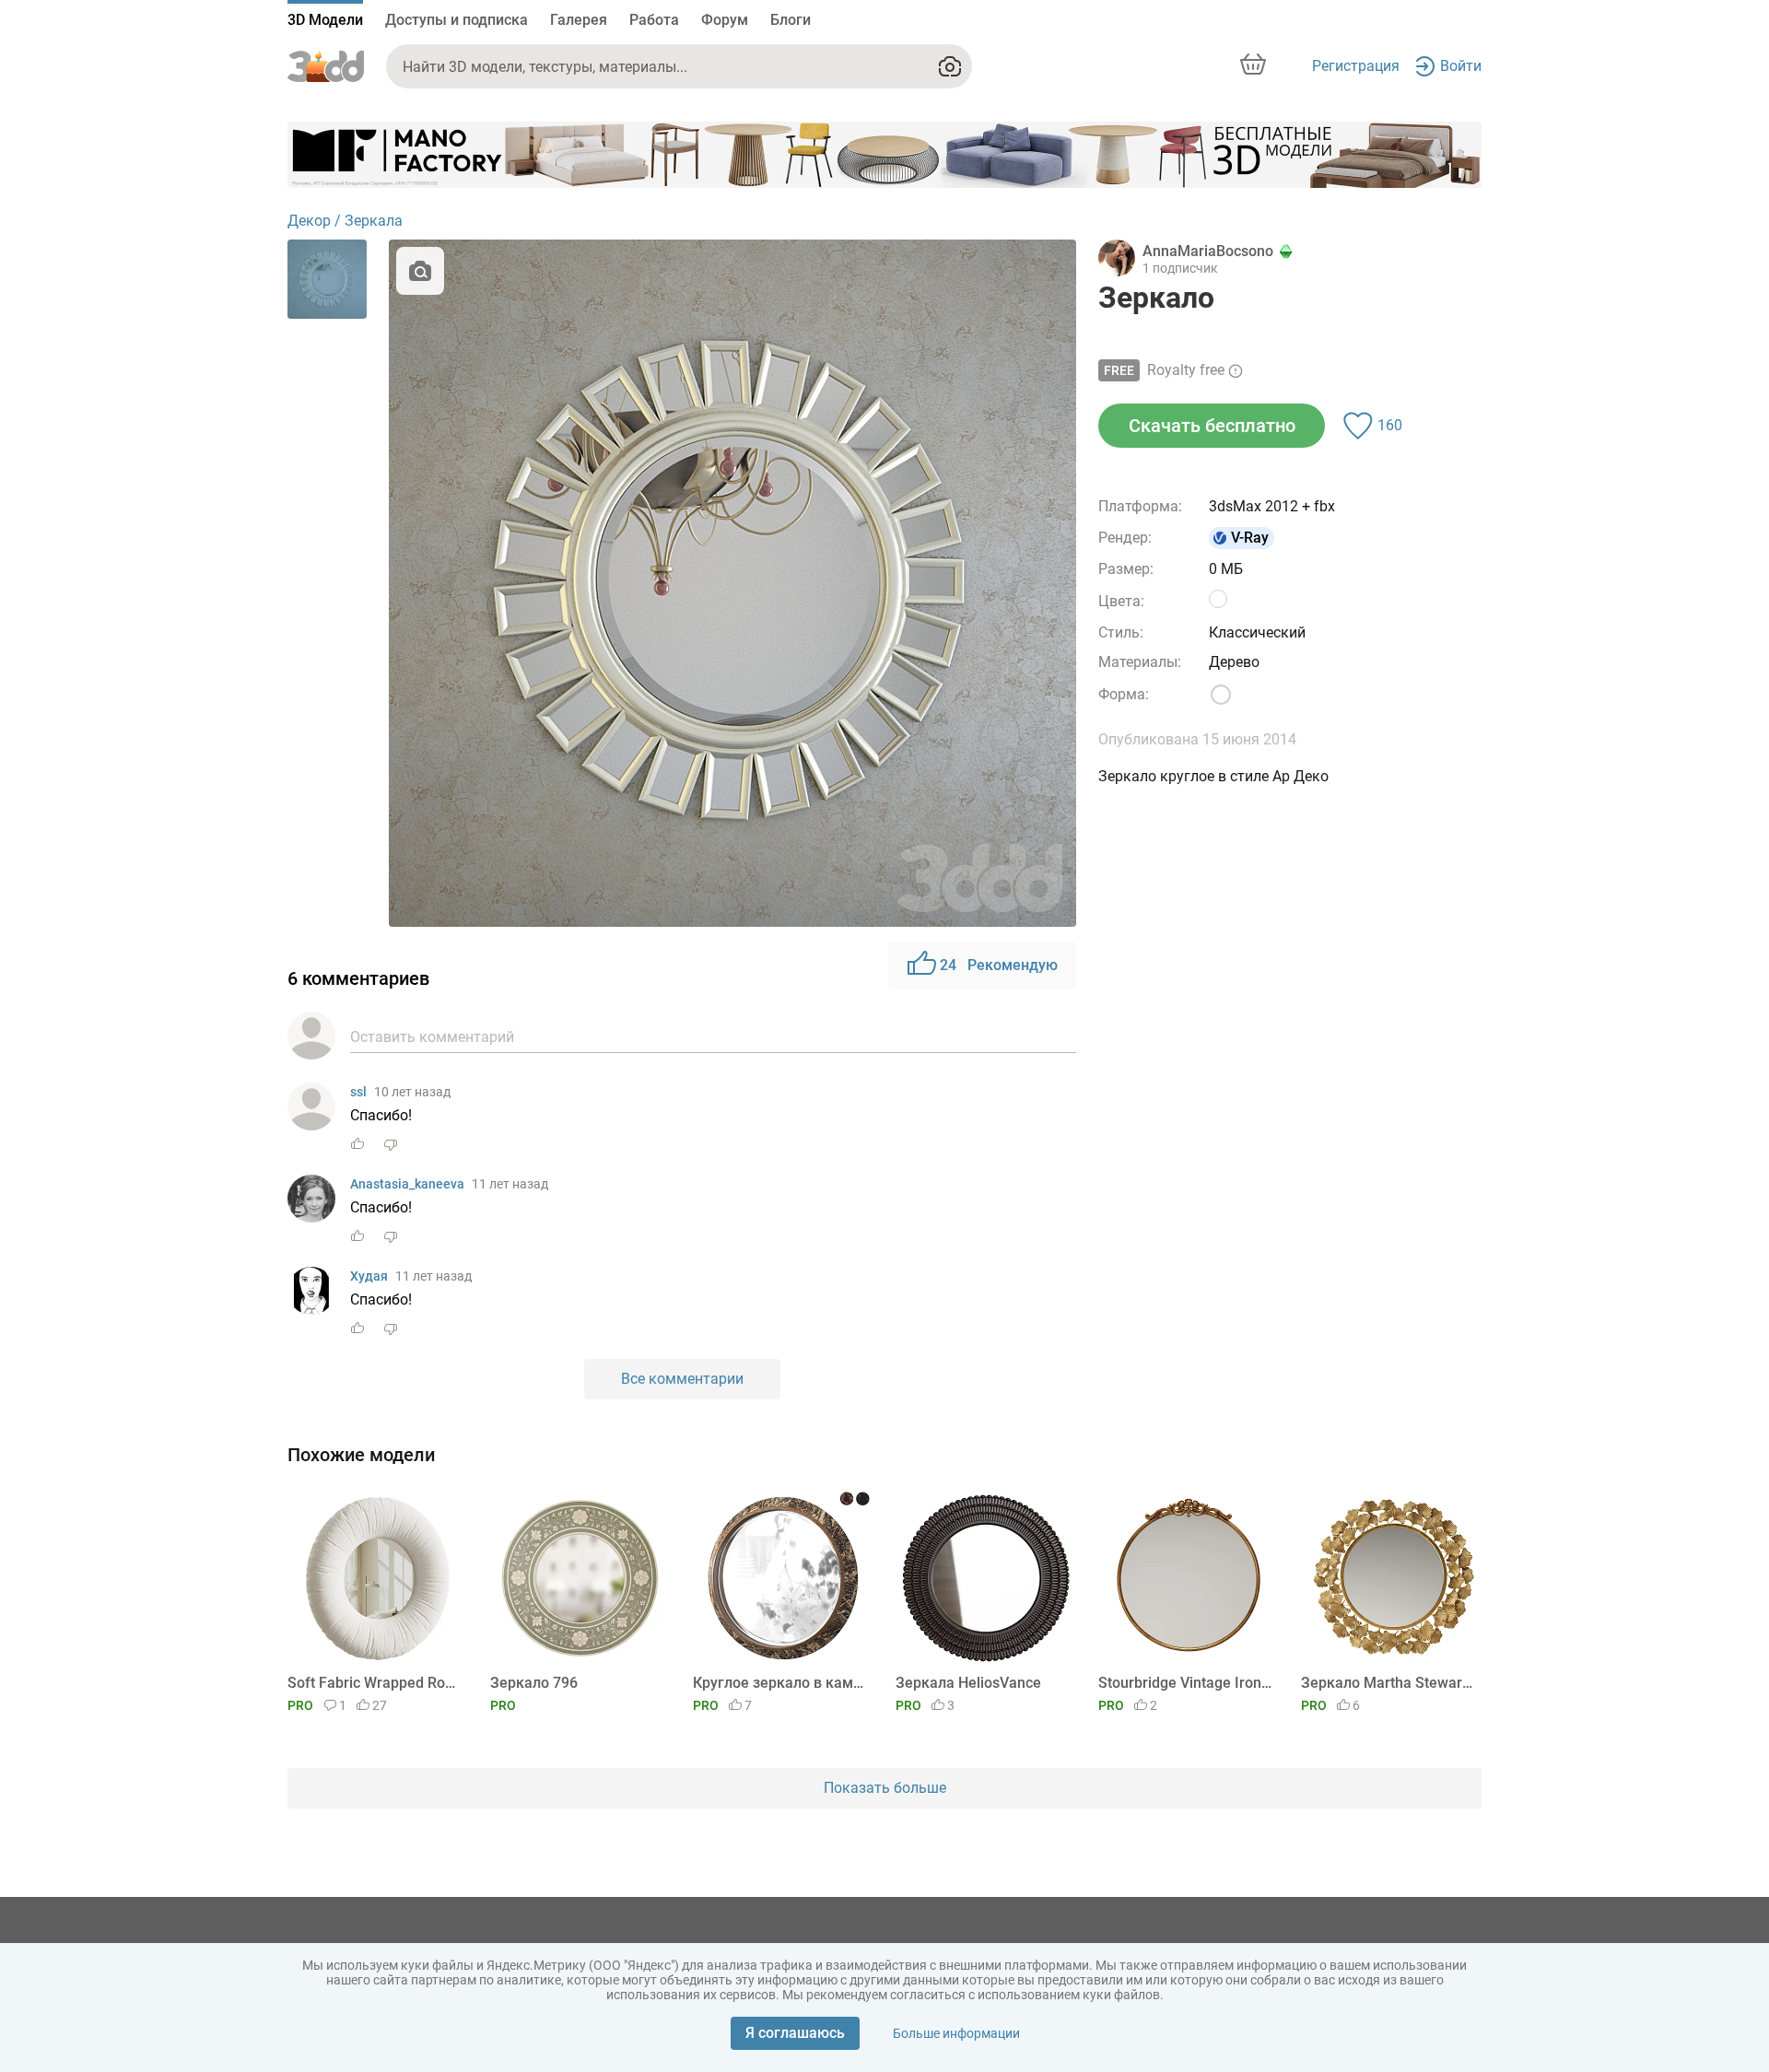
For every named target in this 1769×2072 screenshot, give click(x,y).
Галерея (579, 20)
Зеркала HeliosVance (968, 1683)
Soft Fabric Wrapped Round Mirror (375, 1683)
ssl (358, 1092)
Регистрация (1356, 66)
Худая (369, 1276)
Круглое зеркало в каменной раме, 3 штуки (780, 1683)
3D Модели (325, 20)
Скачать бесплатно (1212, 426)
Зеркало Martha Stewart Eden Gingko (1388, 1683)
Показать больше (885, 1788)
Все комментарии (682, 1379)
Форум (725, 20)
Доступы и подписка (457, 20)
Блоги (791, 20)
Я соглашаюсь (795, 2033)
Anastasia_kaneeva (407, 1184)
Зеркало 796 (534, 1683)
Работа (654, 20)
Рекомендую (999, 965)
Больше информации (956, 2033)
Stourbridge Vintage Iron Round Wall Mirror (1185, 1683)
